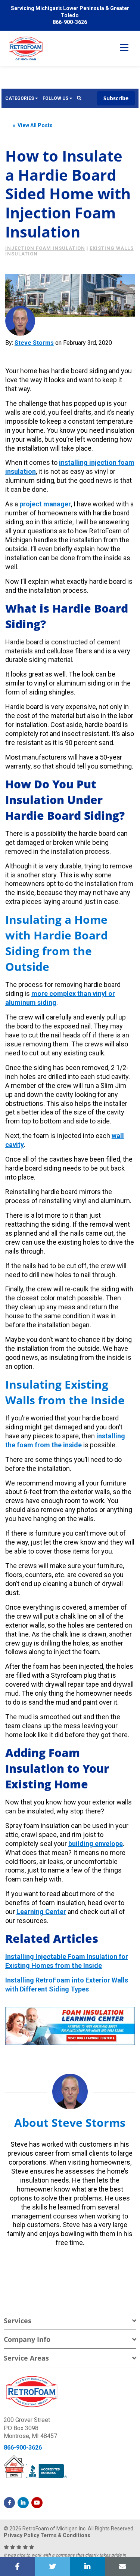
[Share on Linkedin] (88, 2567)
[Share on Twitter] (53, 2567)
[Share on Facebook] (18, 2567)
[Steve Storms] (20, 321)
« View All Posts (33, 125)
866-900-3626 (23, 2448)
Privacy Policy (21, 2535)
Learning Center (41, 1912)
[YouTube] (37, 2503)
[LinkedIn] (23, 2503)
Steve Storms (34, 343)
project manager (45, 504)
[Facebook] (9, 2503)
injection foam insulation (45, 248)
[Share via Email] (122, 2567)
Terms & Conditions (65, 2535)
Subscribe (116, 98)
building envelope (96, 1844)
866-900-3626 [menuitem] (70, 22)
